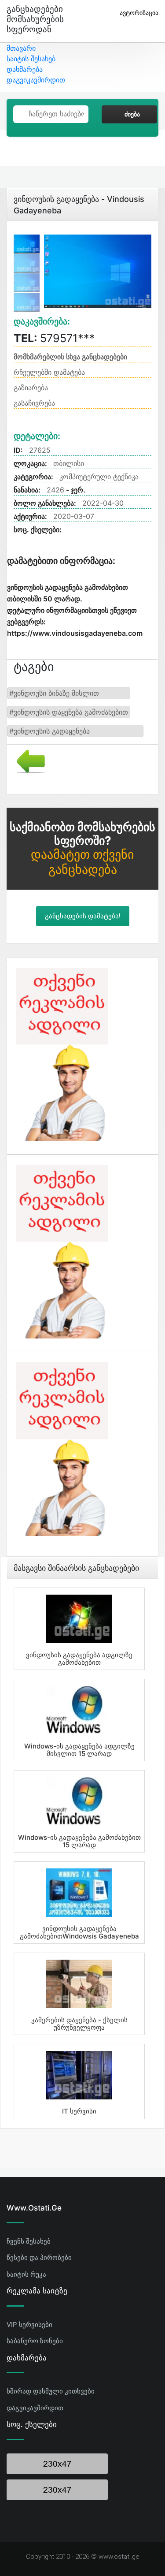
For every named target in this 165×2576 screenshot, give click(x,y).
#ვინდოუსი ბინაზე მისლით (54, 693)
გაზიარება (31, 388)
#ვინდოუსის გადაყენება (49, 731)
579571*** (54, 338)
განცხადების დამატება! (83, 916)
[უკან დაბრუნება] (27, 760)
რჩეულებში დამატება (49, 372)
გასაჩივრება (34, 403)
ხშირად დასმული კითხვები (51, 2391)
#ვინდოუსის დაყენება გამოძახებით (69, 712)
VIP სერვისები (29, 2324)
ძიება (132, 114)
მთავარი (21, 48)
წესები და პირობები (39, 2257)
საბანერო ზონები (35, 2341)
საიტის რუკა (26, 2274)
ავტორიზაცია (139, 13)
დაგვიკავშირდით (36, 80)
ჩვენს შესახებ (29, 2241)
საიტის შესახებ (31, 59)
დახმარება (25, 69)
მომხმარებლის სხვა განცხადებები (70, 357)
